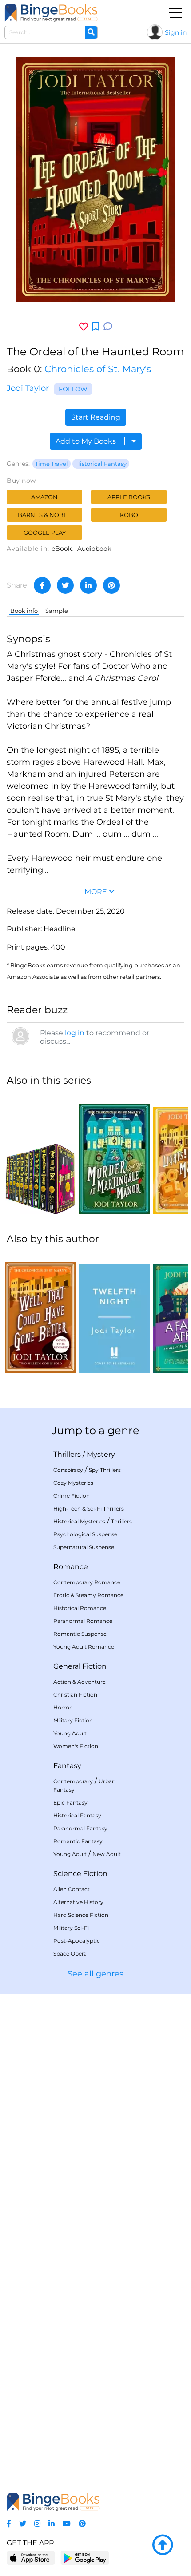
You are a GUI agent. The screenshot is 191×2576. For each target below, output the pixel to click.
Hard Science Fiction (81, 1915)
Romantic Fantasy (78, 1841)
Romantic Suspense (80, 1634)
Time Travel (52, 464)
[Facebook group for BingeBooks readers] (9, 2524)
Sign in (176, 32)
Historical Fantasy (101, 464)
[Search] (91, 32)
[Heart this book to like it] (84, 327)
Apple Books (129, 497)
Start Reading (96, 417)
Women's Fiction (76, 1746)
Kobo (129, 515)
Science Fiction (80, 1874)
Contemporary (73, 1781)
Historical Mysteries (79, 1521)
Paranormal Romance (83, 1621)
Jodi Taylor (28, 388)
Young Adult (70, 1733)
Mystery (101, 1454)
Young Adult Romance (84, 1647)
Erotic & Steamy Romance (88, 1595)
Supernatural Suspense (84, 1547)
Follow (73, 389)
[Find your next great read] (51, 13)
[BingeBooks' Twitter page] (23, 2524)
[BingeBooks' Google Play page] (85, 2558)
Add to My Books (87, 441)
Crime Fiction (72, 1496)
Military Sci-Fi (71, 1928)
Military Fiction (73, 1720)
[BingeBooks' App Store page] (31, 2558)
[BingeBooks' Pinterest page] (82, 2524)
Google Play (45, 533)
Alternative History (78, 1902)
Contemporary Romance (87, 1582)
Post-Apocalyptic (77, 1941)
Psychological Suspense (85, 1534)
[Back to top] (163, 2545)
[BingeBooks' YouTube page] (67, 2524)
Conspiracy (68, 1470)
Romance (71, 1567)
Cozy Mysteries (73, 1483)
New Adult (107, 1854)
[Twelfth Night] (114, 1313)
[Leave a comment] (108, 327)
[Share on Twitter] (65, 585)
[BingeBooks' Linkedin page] (52, 2524)
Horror (62, 1707)
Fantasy (67, 1766)
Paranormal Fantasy (80, 1828)
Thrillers (67, 1454)
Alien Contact (72, 1889)
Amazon (44, 497)
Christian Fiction (75, 1695)
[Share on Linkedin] (88, 585)
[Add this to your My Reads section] (96, 327)
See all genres (95, 1974)
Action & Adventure (80, 1682)
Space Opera (70, 1954)
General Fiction (80, 1666)
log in (75, 1033)
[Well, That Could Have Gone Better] (40, 1313)
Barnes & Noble (44, 515)
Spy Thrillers (105, 1470)
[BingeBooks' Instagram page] (37, 2524)
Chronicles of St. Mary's (98, 369)
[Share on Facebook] (42, 585)
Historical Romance (80, 1608)
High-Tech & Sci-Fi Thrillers (89, 1509)
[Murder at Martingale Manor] (114, 1154)
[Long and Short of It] (40, 1154)
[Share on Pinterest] (111, 585)
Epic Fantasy (70, 1803)
